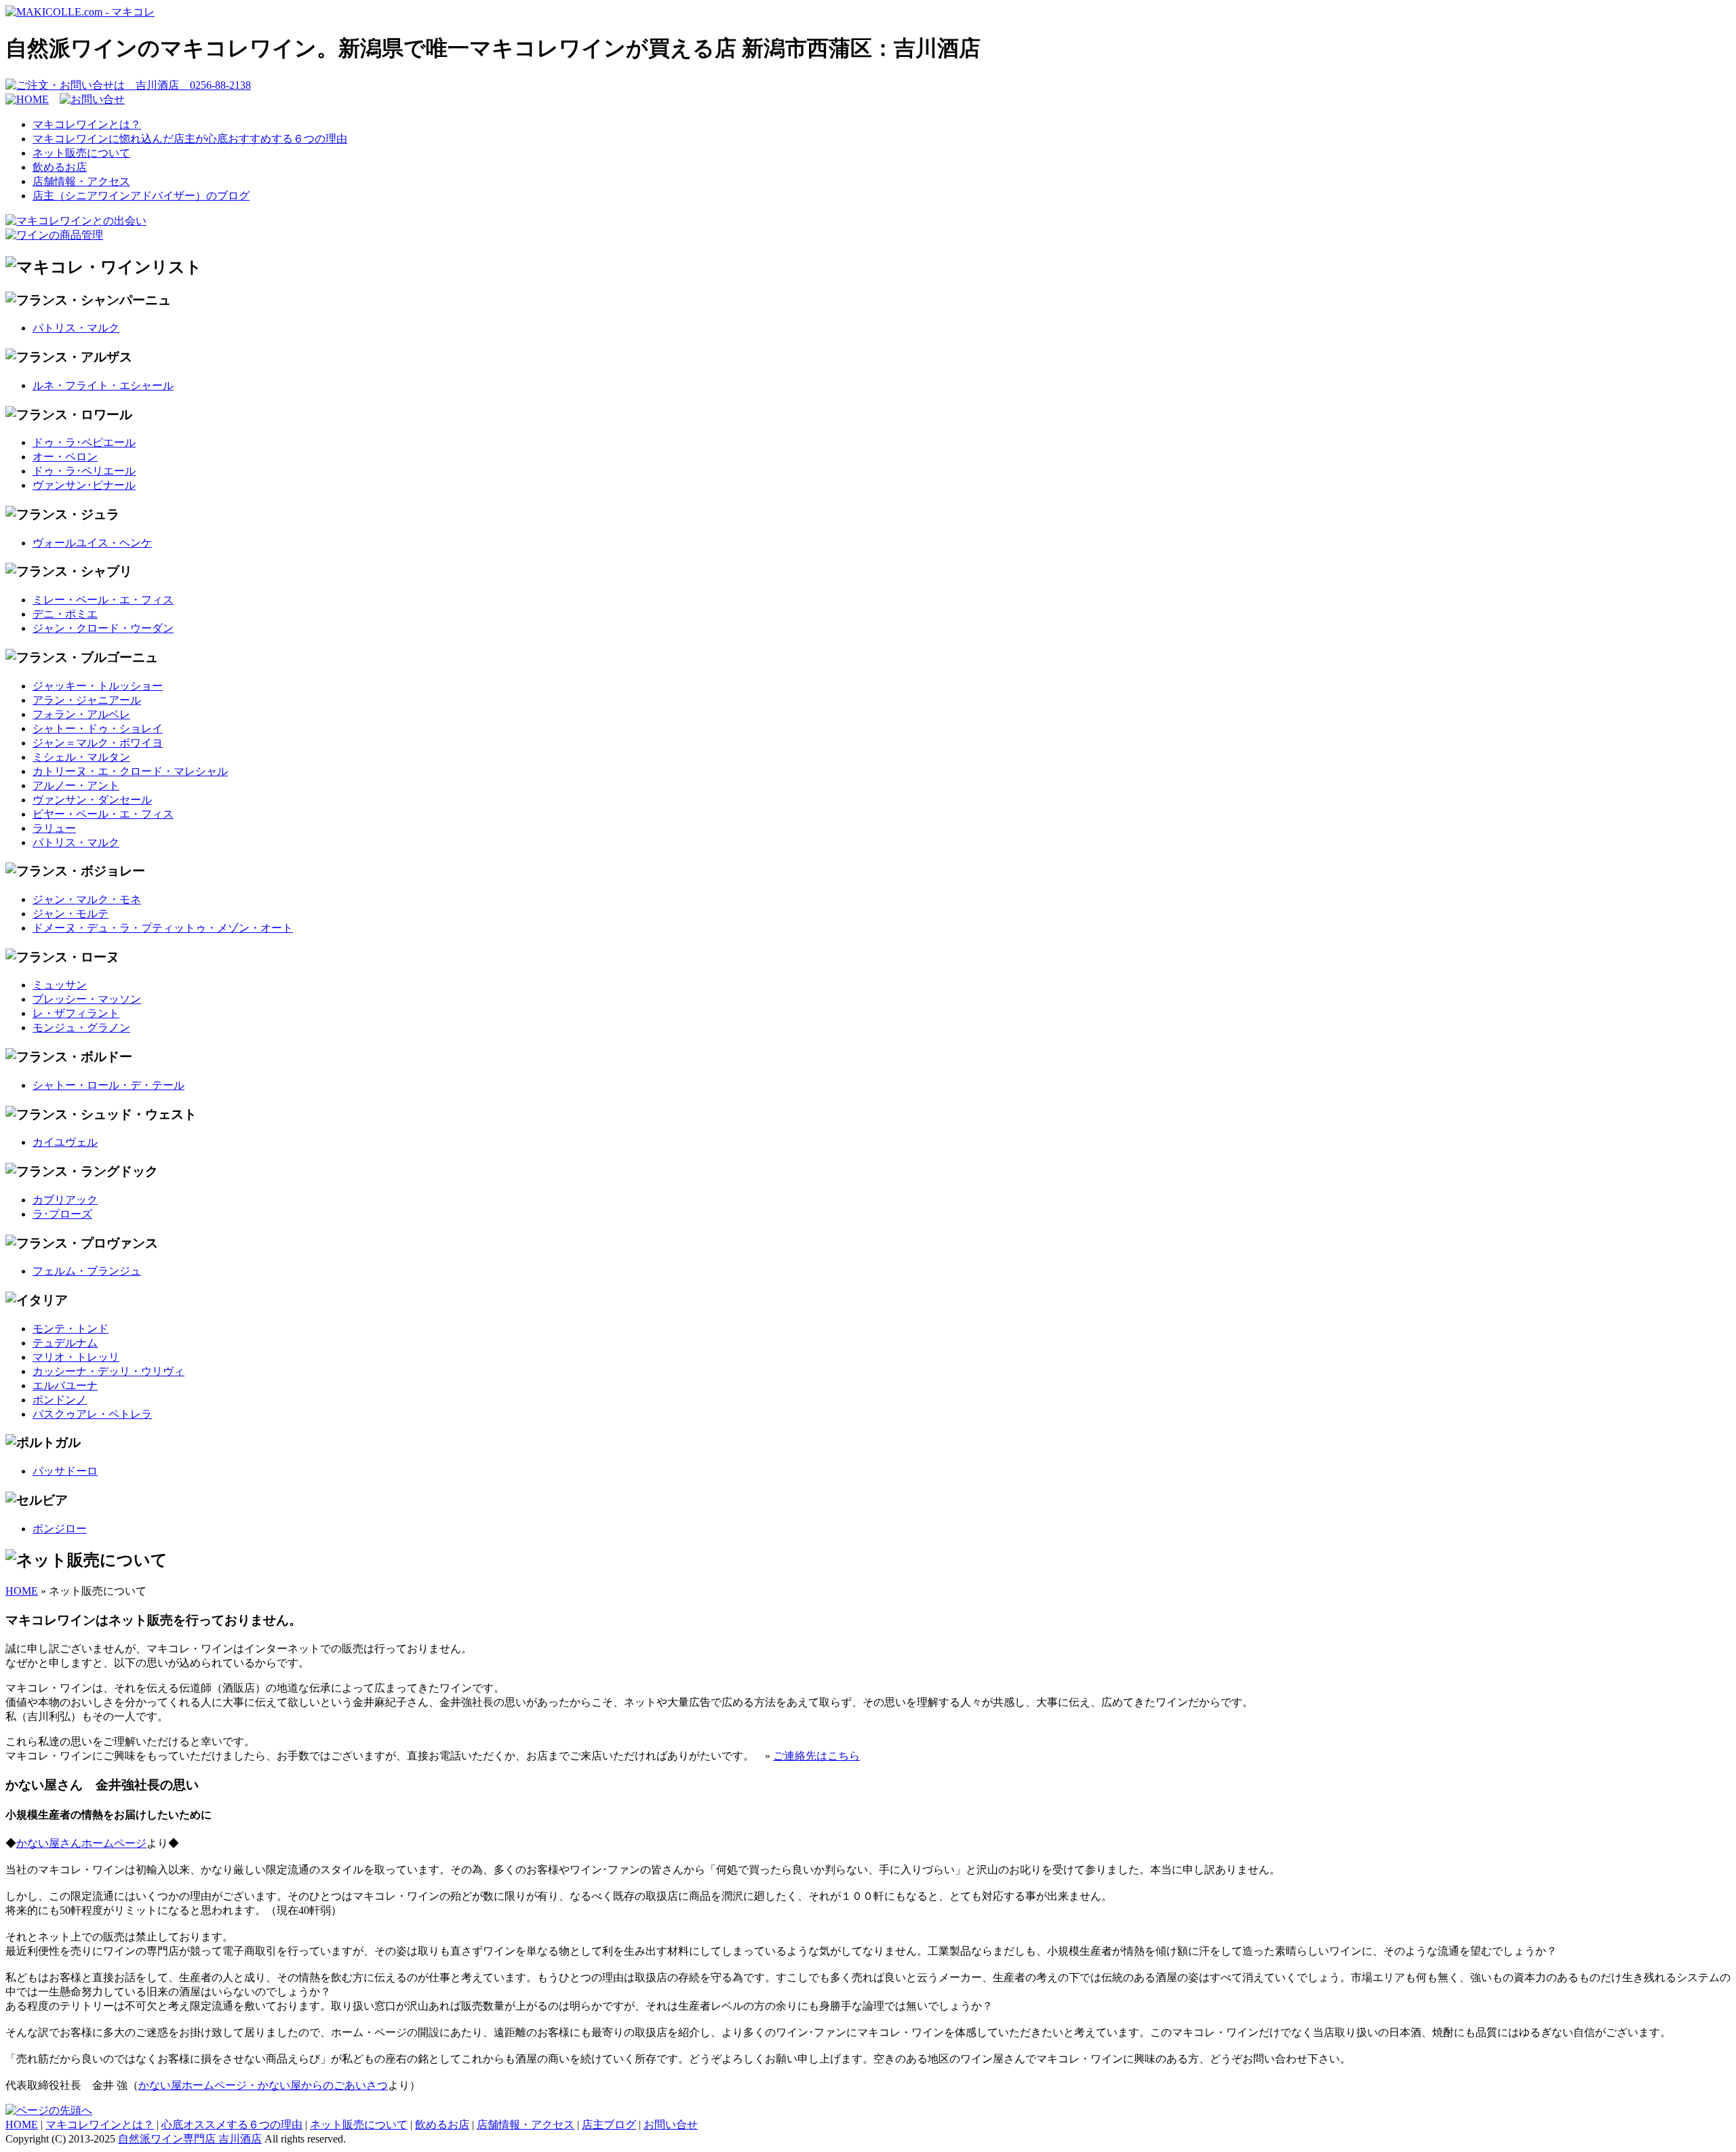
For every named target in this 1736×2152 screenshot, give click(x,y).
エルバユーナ (65, 1386)
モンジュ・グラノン (81, 1028)
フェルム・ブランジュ (87, 1271)
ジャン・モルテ (71, 914)
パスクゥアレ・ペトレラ (92, 1414)
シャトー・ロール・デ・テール (108, 1085)
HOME (22, 1591)
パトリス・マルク (76, 328)
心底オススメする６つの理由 (232, 2125)
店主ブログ (609, 2125)
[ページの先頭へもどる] (49, 2110)
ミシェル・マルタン (81, 757)
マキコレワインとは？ (87, 124)
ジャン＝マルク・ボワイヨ (98, 743)
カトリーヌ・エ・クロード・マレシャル (130, 771)
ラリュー (54, 828)
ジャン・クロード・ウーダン (103, 628)
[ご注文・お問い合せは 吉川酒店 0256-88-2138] (128, 85)
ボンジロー (60, 1529)
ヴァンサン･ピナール (84, 485)
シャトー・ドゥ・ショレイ (98, 729)
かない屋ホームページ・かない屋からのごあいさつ (263, 2085)
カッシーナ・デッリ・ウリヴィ (108, 1371)
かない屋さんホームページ (81, 1843)
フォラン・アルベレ (81, 714)
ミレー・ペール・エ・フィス (103, 600)
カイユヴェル (65, 1142)
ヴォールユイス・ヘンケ (92, 543)
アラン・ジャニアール (87, 700)
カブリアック (65, 1200)
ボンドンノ (60, 1400)
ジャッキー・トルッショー (98, 686)
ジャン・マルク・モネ (87, 899)
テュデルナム (65, 1343)
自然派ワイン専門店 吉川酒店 (190, 2139)
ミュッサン (60, 985)
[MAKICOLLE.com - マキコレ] (80, 12)
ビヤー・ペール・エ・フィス (103, 814)
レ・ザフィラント (76, 1013)
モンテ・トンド (71, 1329)
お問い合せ (671, 2125)
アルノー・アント (76, 785)
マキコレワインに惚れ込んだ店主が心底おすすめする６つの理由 (190, 139)
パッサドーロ (65, 1471)
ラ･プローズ (62, 1214)
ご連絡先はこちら (816, 1756)
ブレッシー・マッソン (87, 999)
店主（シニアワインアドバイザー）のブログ (141, 196)
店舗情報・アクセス (81, 181)
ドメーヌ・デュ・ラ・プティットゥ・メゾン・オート (163, 928)
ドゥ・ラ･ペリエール (84, 471)
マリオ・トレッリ (76, 1357)
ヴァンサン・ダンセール (92, 800)
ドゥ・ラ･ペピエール (84, 442)
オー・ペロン (65, 457)
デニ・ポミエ (65, 614)
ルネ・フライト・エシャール (103, 385)
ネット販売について (81, 153)
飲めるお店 (60, 167)
